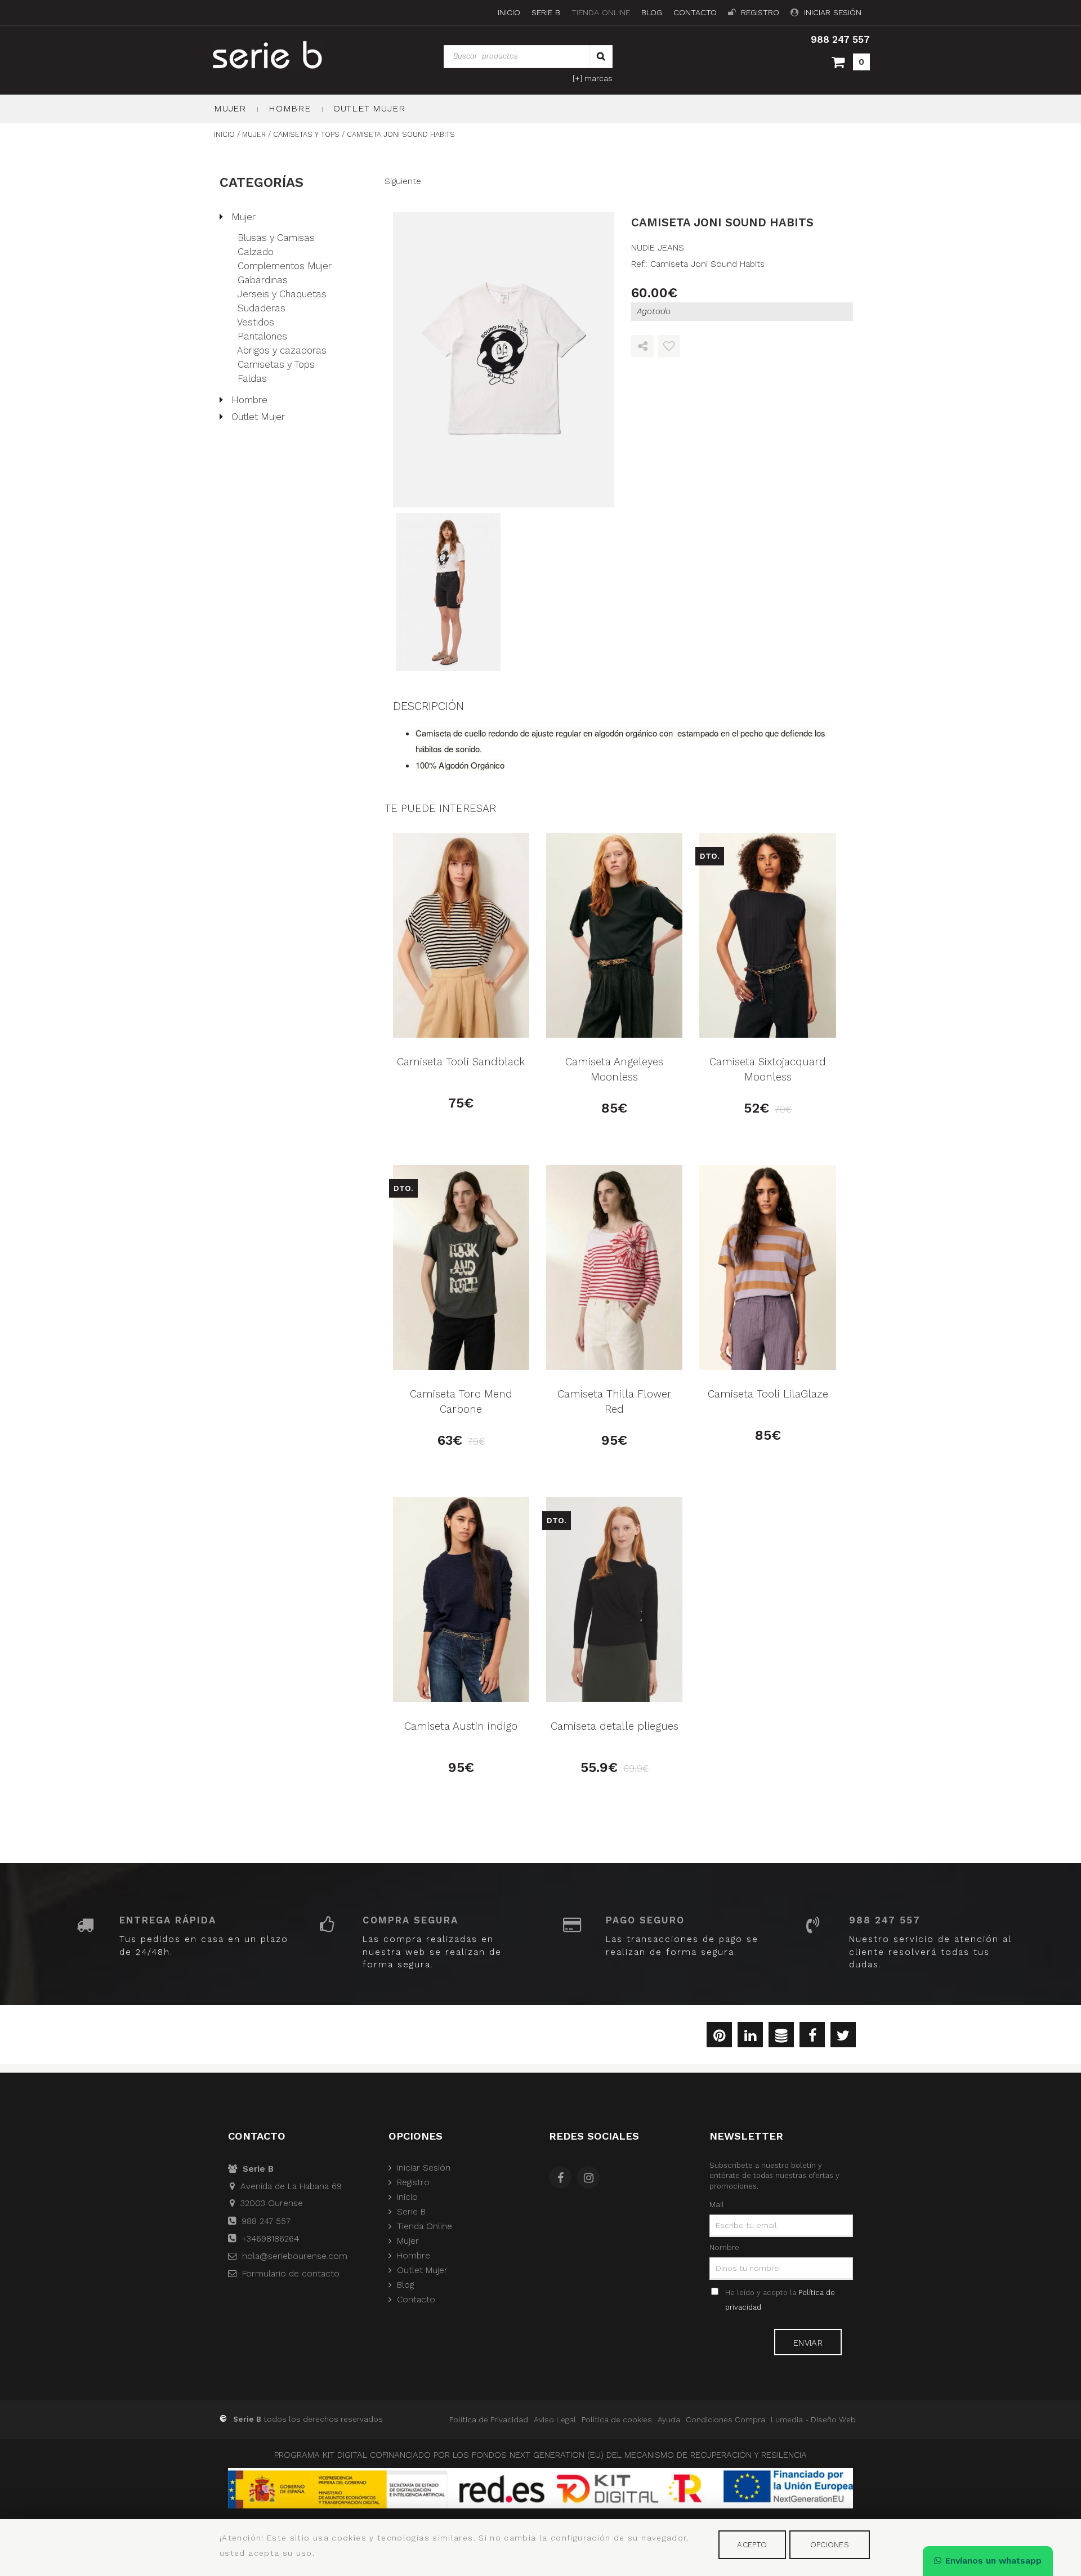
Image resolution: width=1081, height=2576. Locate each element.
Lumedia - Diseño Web (813, 2419)
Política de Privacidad (489, 2419)
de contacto (291, 2274)
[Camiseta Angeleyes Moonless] (614, 935)
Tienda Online (601, 13)
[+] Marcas (593, 78)
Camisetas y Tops (276, 364)
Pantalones (262, 336)
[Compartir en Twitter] (843, 2037)
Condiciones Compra (725, 2419)
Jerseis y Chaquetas (282, 294)
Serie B (546, 13)
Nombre (724, 2247)
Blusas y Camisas (276, 238)
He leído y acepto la (780, 2300)
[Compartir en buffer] (781, 2037)
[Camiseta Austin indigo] (461, 1600)
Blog (652, 13)
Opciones (830, 2544)
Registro (760, 13)
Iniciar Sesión (833, 13)
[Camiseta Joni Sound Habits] (504, 360)
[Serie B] (294, 55)
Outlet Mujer (369, 108)
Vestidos (256, 322)
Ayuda (669, 2419)
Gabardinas (263, 280)
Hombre (290, 108)
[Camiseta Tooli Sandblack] (461, 935)
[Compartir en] (642, 347)
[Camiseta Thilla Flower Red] (614, 1267)
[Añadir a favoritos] (669, 347)
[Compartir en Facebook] (812, 2037)
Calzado (256, 252)
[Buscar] (601, 57)
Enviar (808, 2343)
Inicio (509, 13)
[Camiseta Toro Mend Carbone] (461, 1267)
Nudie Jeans (658, 248)
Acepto (752, 2544)
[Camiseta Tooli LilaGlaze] (767, 1267)
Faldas (252, 378)
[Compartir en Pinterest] (719, 2037)
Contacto (695, 13)
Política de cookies (617, 2419)
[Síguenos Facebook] (563, 2179)
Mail (717, 2204)
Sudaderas (262, 308)
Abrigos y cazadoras (282, 350)
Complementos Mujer (285, 266)
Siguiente (403, 181)
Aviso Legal (555, 2419)
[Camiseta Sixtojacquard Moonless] (767, 935)
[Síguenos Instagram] (591, 2179)
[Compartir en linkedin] (750, 2037)
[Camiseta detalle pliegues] (614, 1600)
